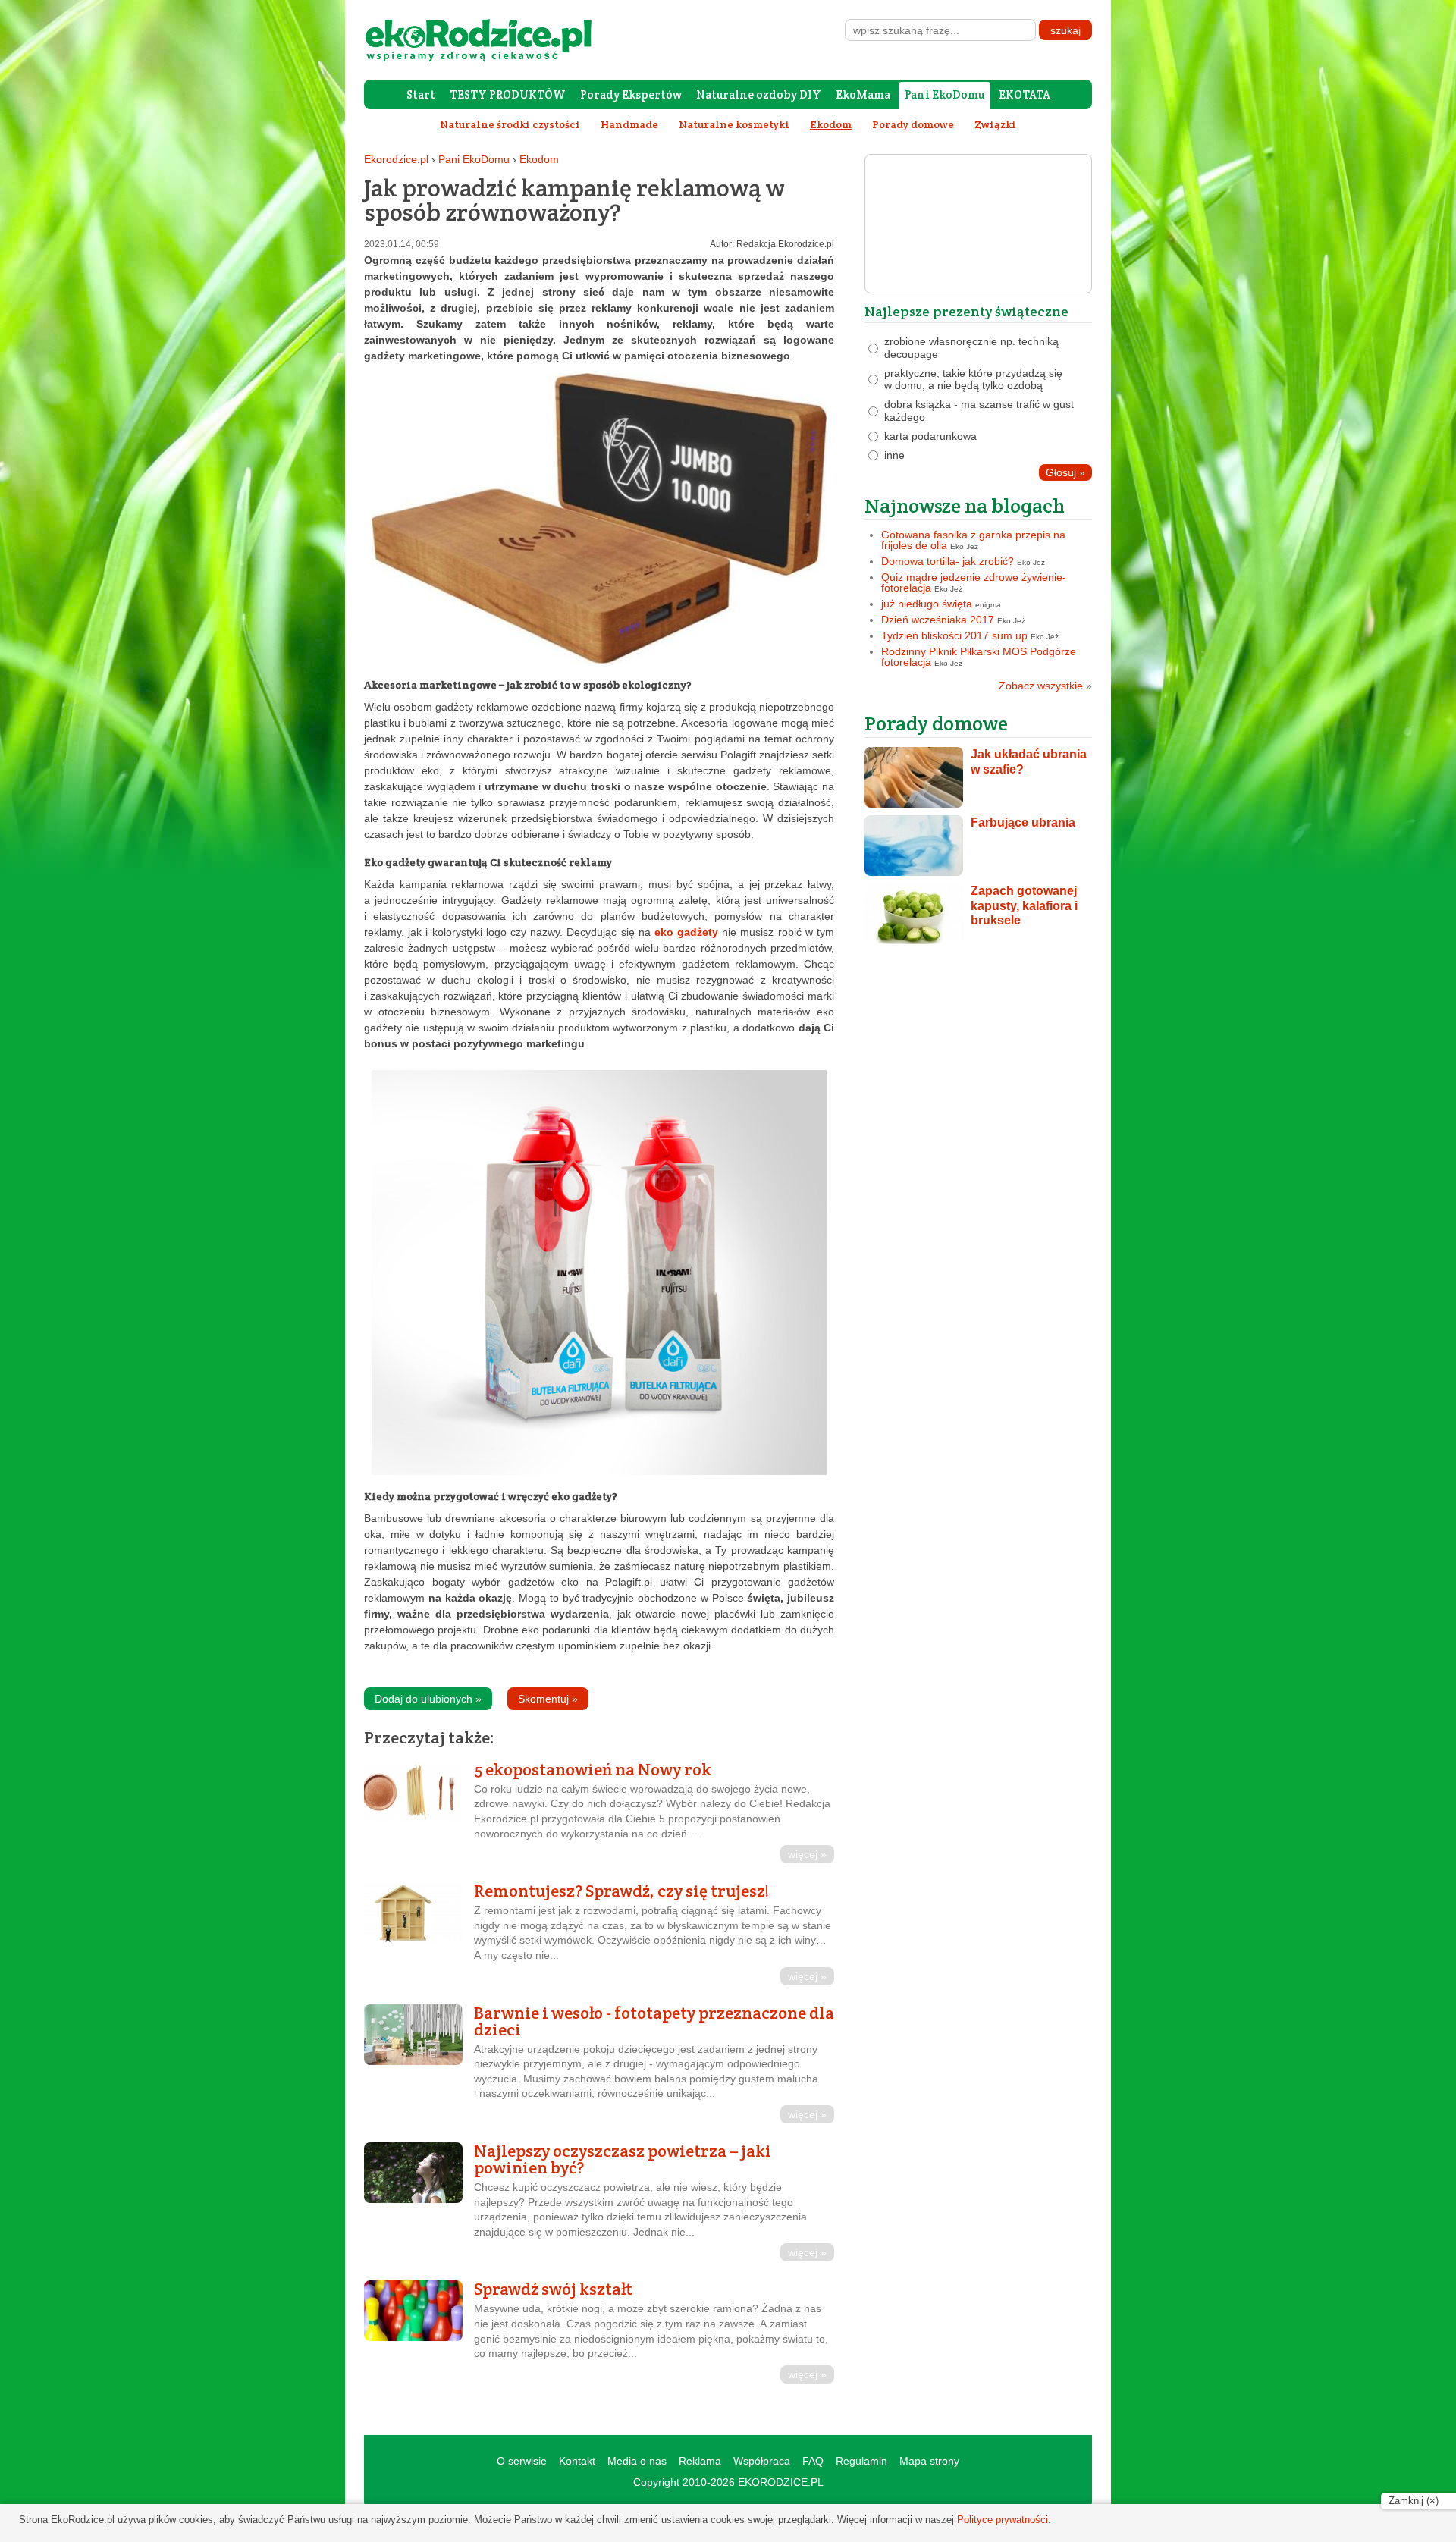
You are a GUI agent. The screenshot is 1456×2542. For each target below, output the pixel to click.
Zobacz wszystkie (1045, 686)
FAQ (813, 2461)
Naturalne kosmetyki (734, 124)
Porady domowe (913, 124)
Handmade (629, 124)
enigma (988, 605)
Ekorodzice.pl (396, 159)
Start (421, 94)
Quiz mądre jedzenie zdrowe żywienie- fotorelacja (974, 582)
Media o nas (637, 2461)
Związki (995, 124)
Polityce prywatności (1003, 2520)
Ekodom (539, 159)
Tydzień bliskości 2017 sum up (954, 635)
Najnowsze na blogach (965, 505)
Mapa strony (929, 2461)
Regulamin (861, 2461)
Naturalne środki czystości (510, 124)
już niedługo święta (927, 604)
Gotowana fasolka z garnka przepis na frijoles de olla (973, 540)
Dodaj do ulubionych (428, 1699)
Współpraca (762, 2461)
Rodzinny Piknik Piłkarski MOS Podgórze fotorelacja (979, 657)
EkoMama (863, 94)
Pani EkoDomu (945, 94)
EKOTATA (1025, 94)
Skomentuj (548, 1699)
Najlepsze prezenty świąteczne (966, 311)
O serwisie (522, 2461)
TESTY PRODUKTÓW (508, 94)
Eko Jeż (964, 546)
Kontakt (577, 2461)
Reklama (700, 2461)
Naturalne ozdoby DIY (759, 94)
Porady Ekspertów (631, 94)
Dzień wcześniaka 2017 (938, 620)
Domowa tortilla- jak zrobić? (948, 561)
